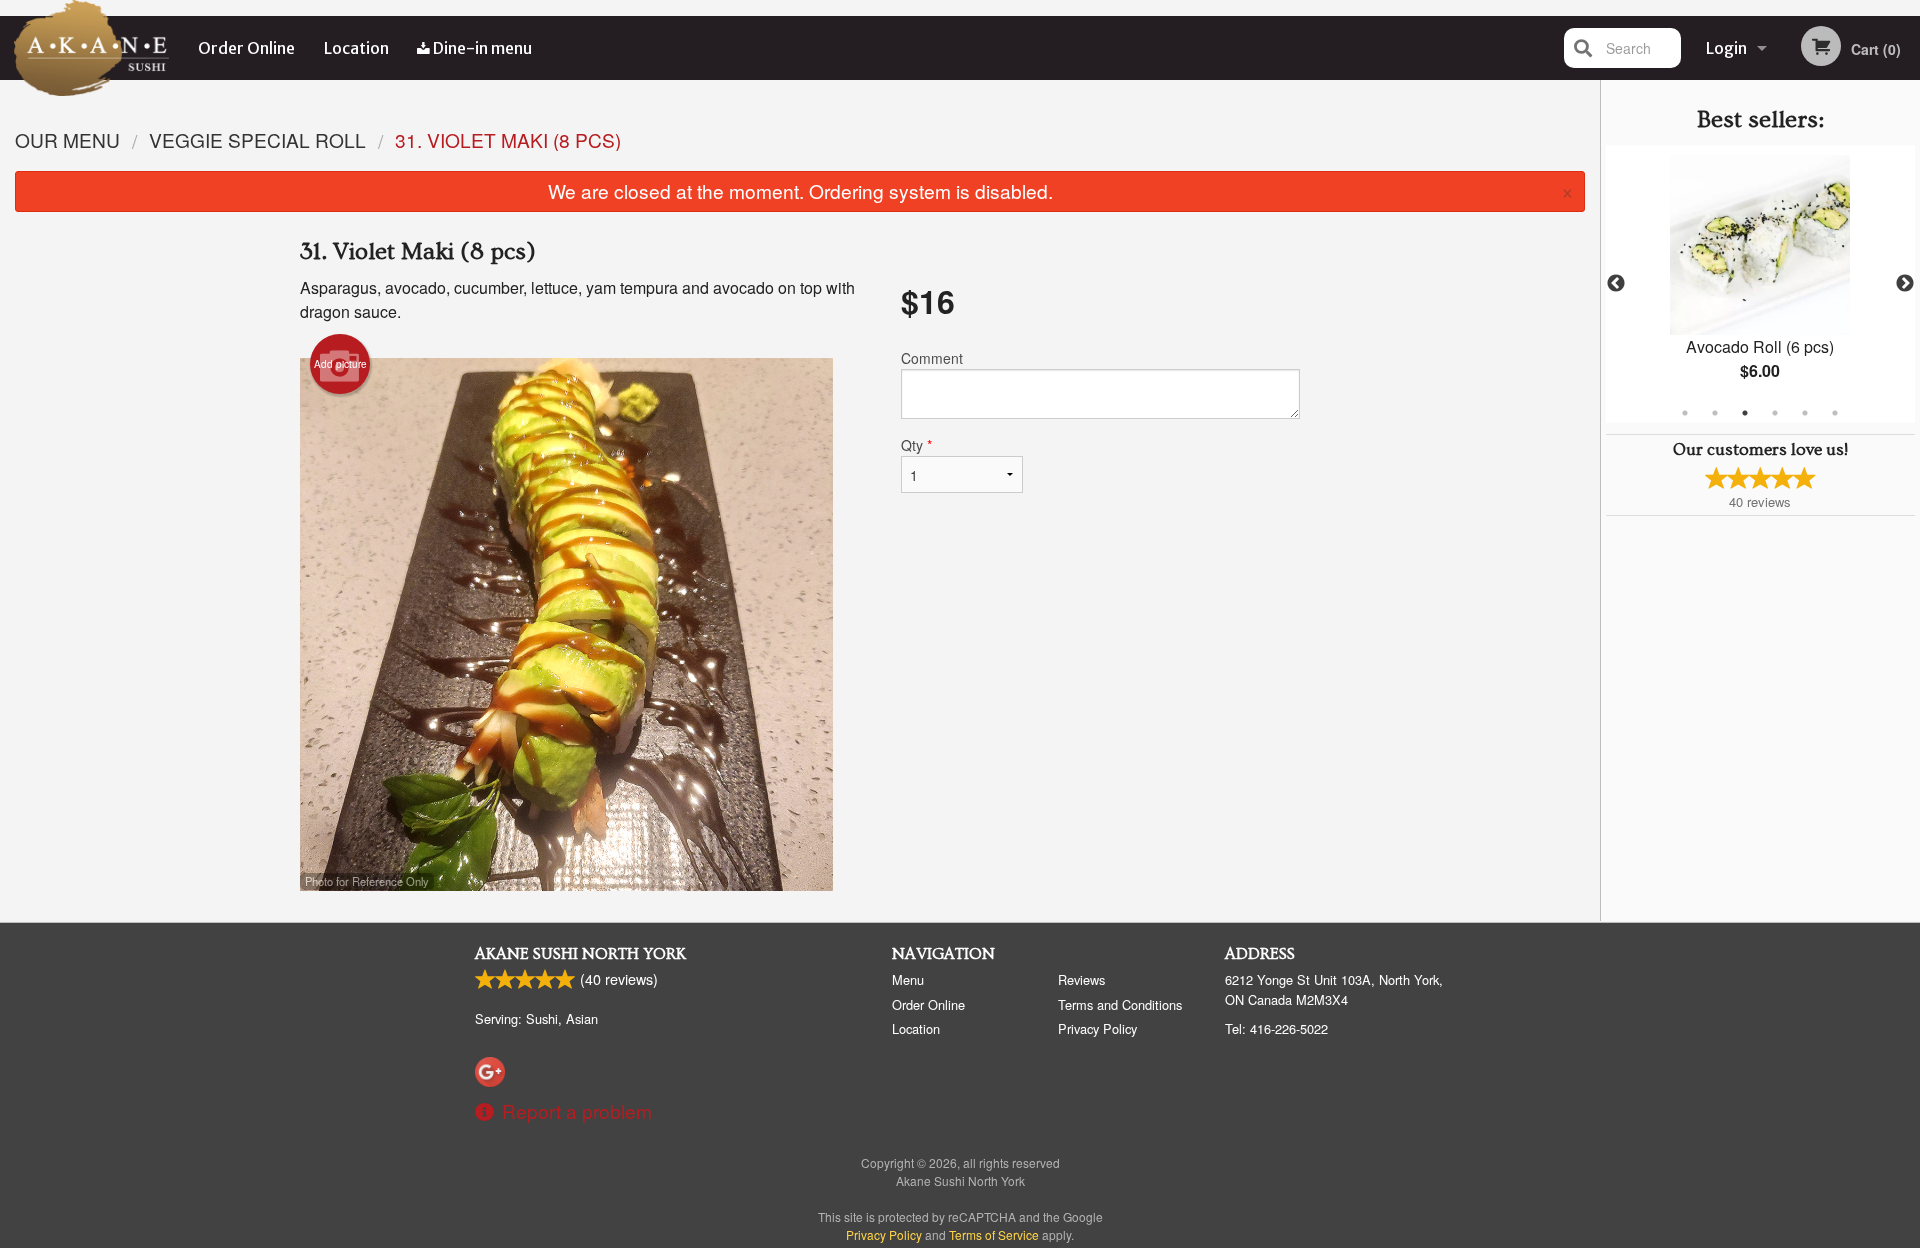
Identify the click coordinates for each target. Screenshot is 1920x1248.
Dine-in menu (481, 48)
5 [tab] (1805, 413)
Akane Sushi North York (580, 954)
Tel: (1276, 1028)
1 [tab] (1685, 413)
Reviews (1081, 979)
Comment (932, 358)
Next (1905, 284)
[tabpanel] (1760, 284)
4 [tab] (1775, 413)
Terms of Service (994, 1234)
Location (356, 48)
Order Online (246, 48)
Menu (908, 979)
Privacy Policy (1097, 1028)
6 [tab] (1835, 413)
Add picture (340, 364)
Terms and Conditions (1120, 1004)
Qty (916, 445)
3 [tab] (1745, 413)
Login (1726, 48)
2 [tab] (1715, 413)
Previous (1616, 284)
